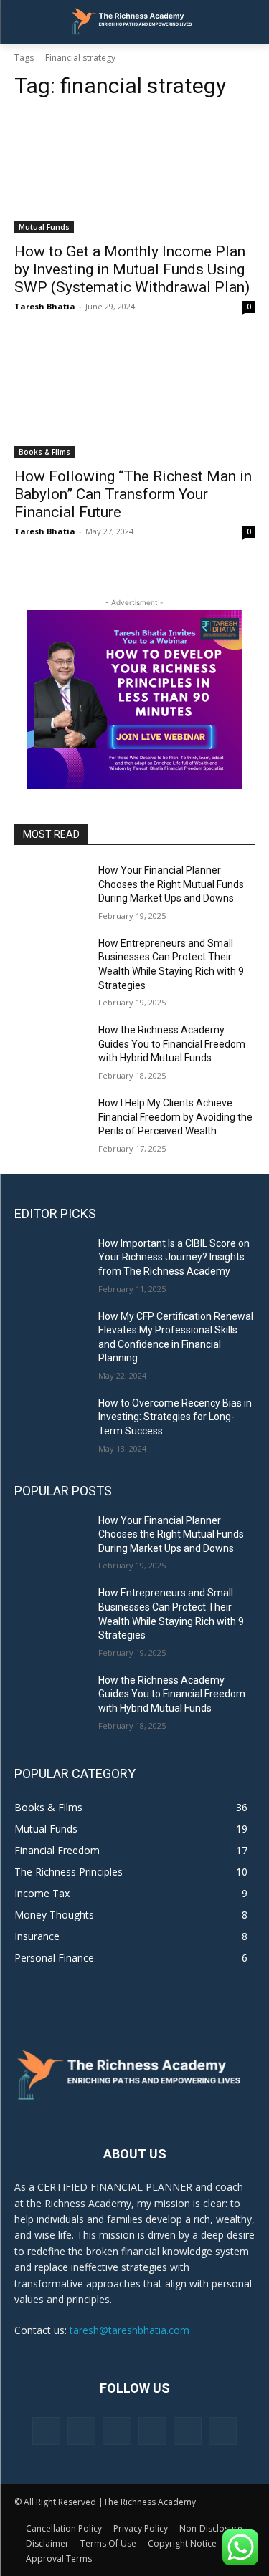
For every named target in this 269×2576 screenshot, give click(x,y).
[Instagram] (81, 2431)
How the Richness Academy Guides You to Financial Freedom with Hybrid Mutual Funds (172, 1044)
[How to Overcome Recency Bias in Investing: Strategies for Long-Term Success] (51, 1422)
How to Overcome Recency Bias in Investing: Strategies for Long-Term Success (175, 1417)
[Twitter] (188, 2431)
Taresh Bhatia (45, 306)
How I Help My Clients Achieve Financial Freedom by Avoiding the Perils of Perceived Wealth (175, 1117)
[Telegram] (152, 2431)
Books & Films (44, 452)
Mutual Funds (44, 227)
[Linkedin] (117, 2431)
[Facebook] (46, 2431)
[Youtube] (223, 2431)
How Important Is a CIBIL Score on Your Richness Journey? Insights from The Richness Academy (174, 1257)
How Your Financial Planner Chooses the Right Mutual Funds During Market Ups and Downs (171, 884)
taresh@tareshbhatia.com (129, 2330)
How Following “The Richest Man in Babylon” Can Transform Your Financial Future (133, 494)
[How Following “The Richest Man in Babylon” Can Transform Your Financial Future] (134, 399)
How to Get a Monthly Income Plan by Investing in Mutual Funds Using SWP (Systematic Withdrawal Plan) (132, 269)
